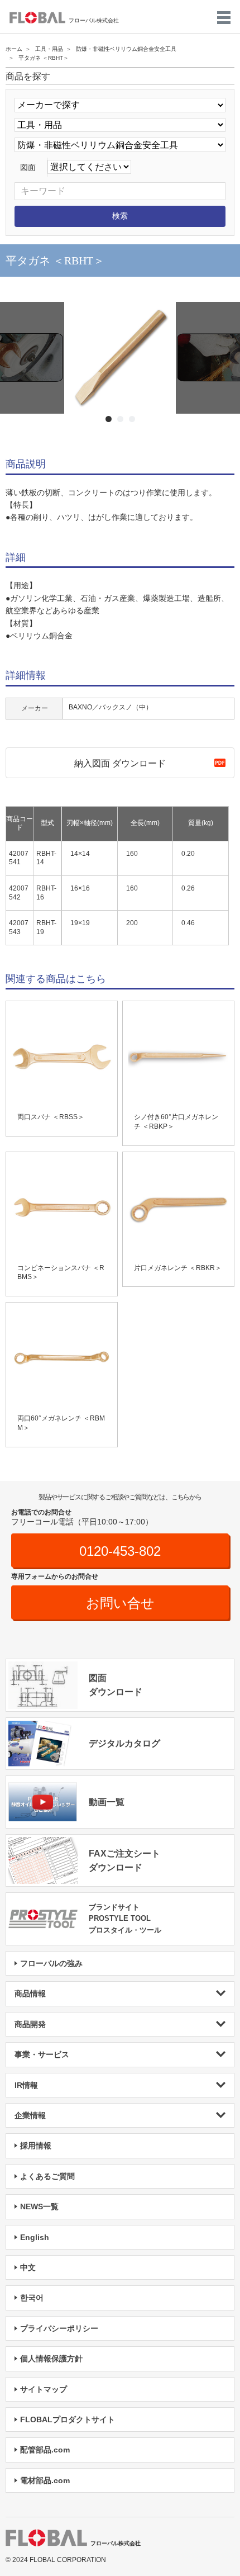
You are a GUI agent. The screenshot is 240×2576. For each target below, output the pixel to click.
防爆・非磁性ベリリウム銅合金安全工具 (126, 49)
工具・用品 (49, 49)
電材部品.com (45, 2480)
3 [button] (132, 419)
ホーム (14, 49)
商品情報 (30, 1993)
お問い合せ (120, 1603)
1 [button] (109, 419)
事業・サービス (42, 2054)
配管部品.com (45, 2450)
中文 (28, 2267)
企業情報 (30, 2115)
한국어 (32, 2298)
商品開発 (30, 2024)
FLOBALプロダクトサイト (68, 2419)
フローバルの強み (51, 1963)
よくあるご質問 (47, 2176)
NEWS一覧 (39, 2206)
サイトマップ (44, 2389)
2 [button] (120, 419)
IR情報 (26, 2085)
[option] (120, 358)
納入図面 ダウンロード (120, 763)
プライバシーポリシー (59, 2328)
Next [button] (6, 363)
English (35, 2237)
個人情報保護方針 (51, 2359)
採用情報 (36, 2146)
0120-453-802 (120, 1551)
